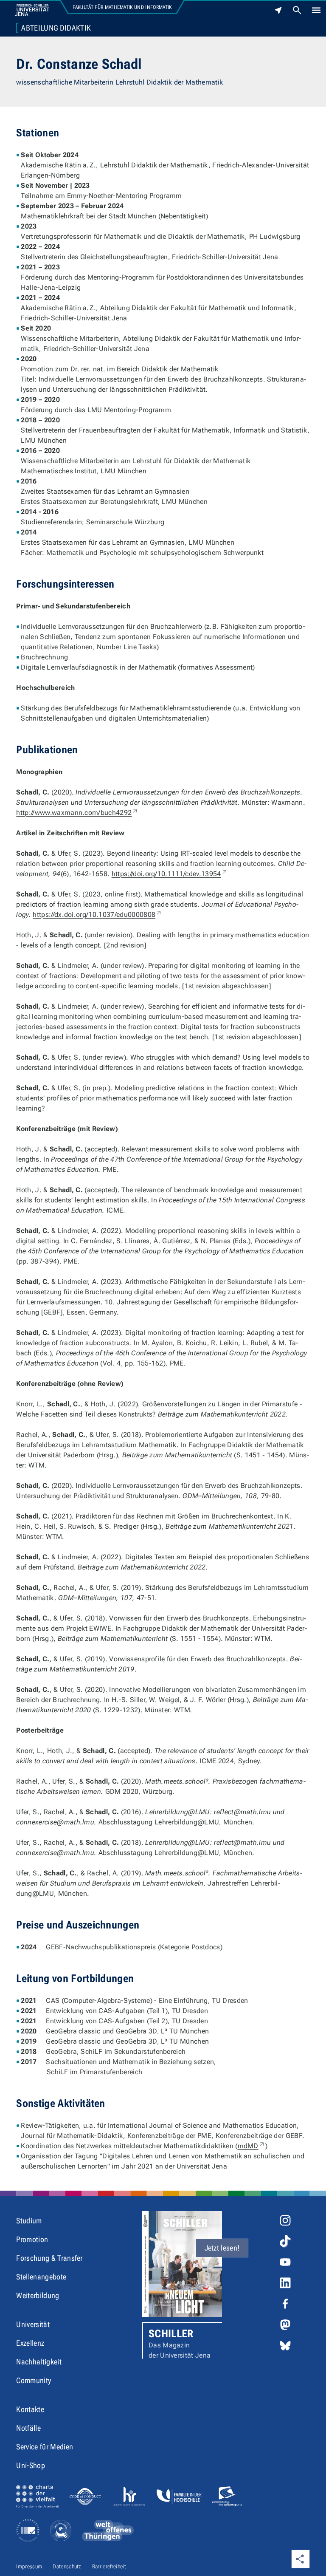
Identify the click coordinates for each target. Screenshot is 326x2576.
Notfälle (28, 2428)
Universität (33, 2324)
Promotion (32, 2239)
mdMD (252, 2146)
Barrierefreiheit (109, 2566)
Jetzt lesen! (222, 2248)
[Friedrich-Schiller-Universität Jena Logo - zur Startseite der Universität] (32, 10)
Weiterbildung (38, 2295)
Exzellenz (30, 2343)
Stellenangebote (41, 2277)
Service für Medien (45, 2447)
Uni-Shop (31, 2465)
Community (34, 2380)
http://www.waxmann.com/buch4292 (77, 813)
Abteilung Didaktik (56, 28)
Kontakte (30, 2409)
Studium (29, 2221)
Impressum (29, 2566)
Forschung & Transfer (49, 2258)
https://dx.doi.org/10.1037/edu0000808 (97, 915)
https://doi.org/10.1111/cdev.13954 (170, 874)
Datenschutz (67, 2566)
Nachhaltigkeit (39, 2362)
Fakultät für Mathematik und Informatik (122, 7)
